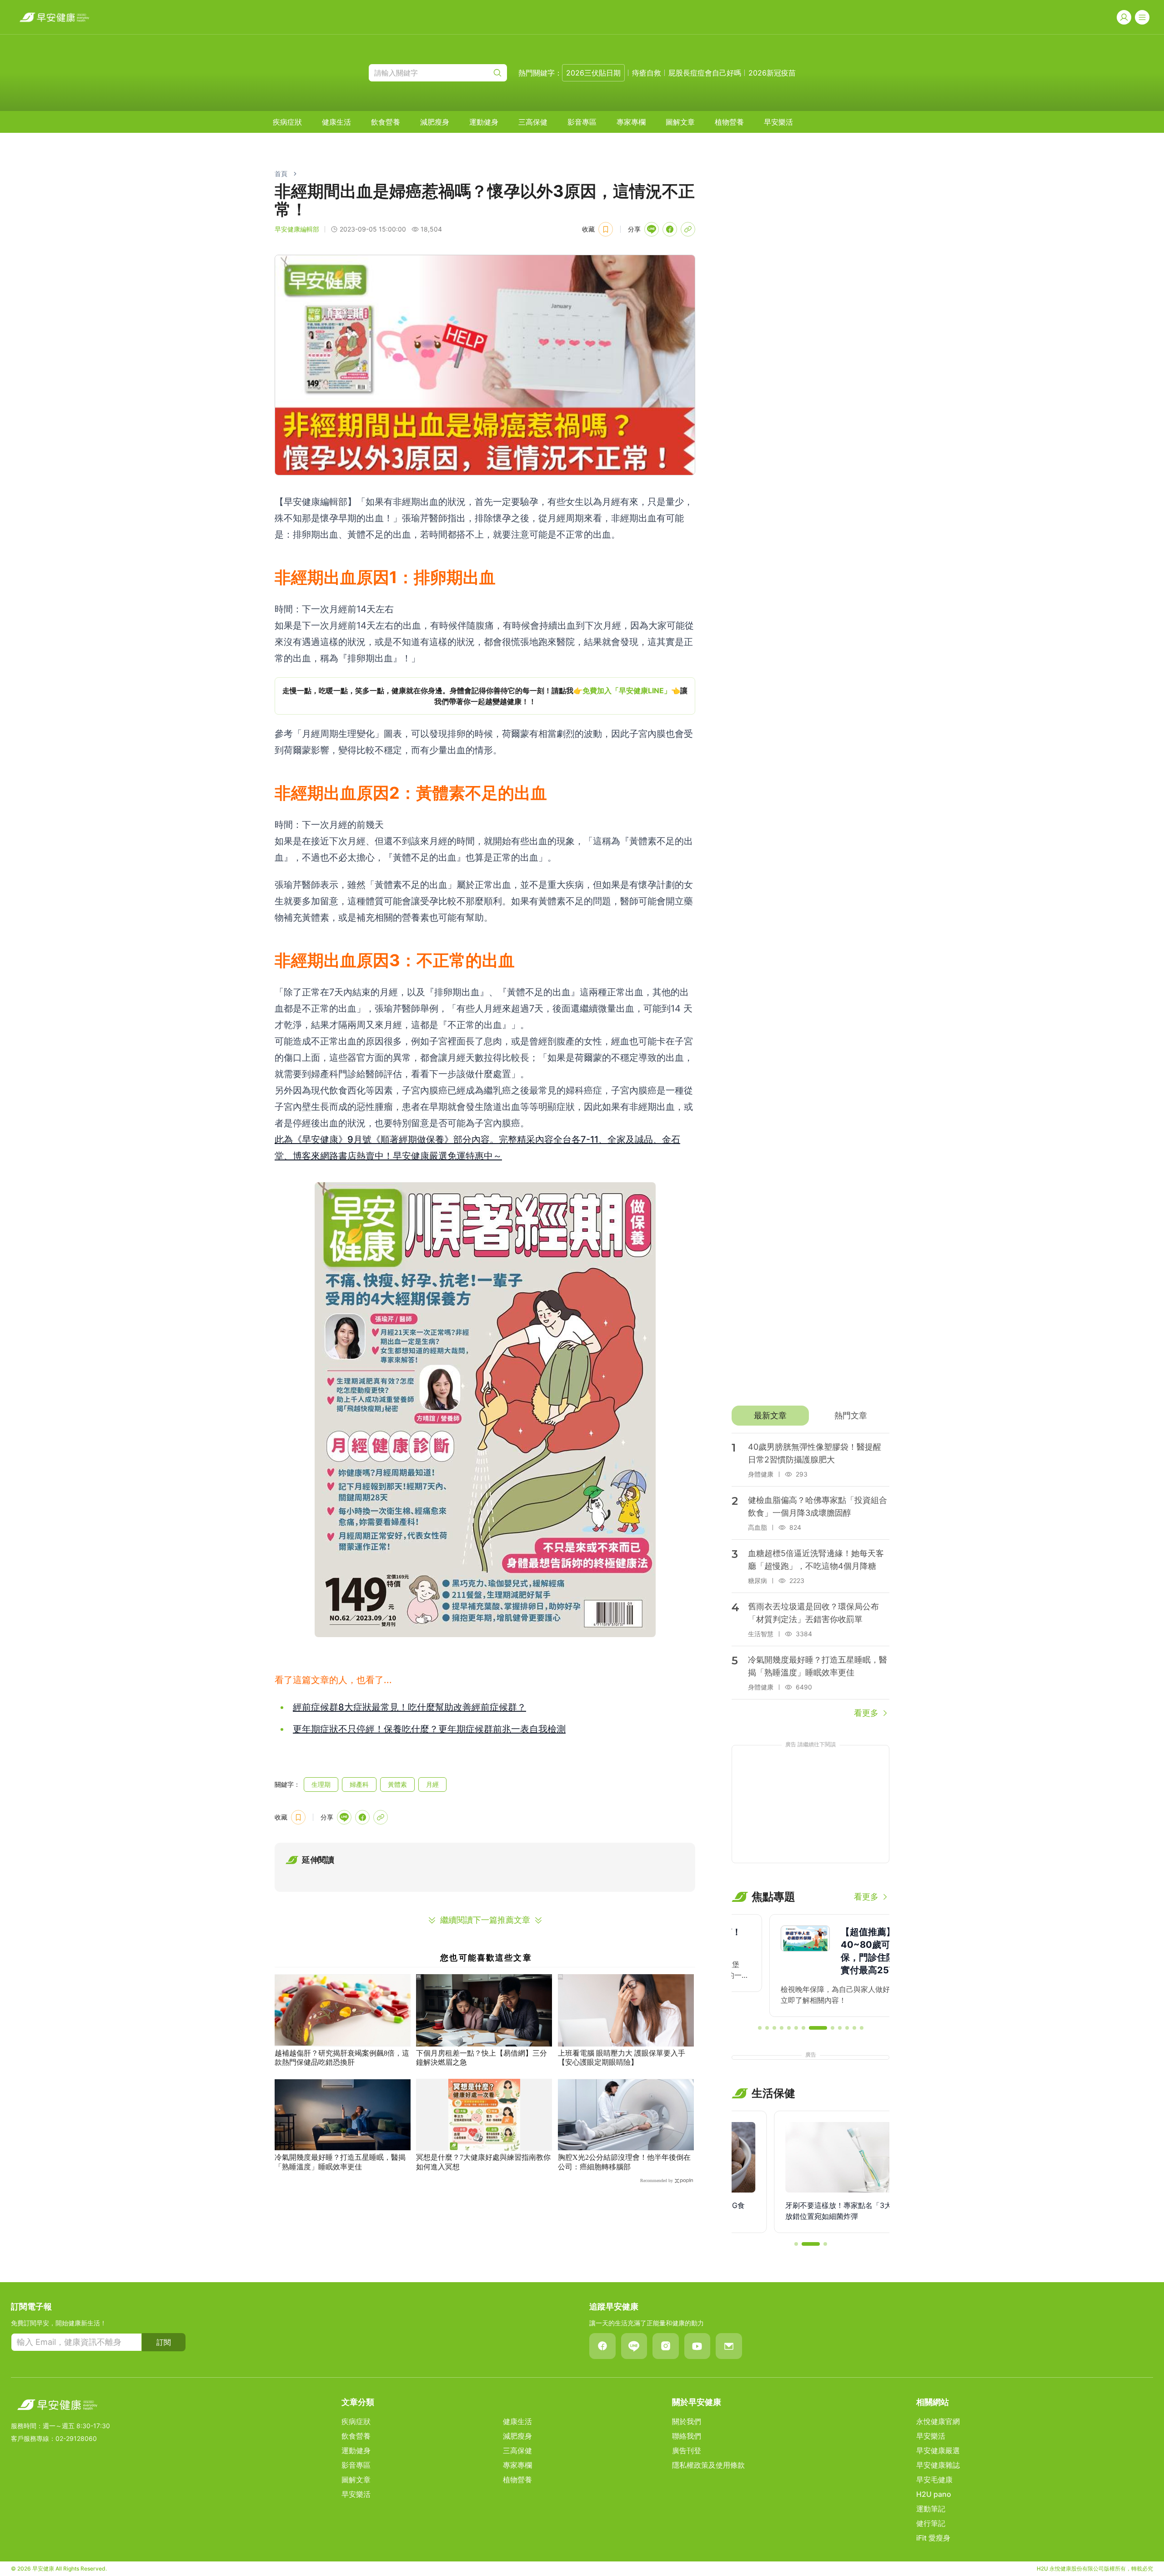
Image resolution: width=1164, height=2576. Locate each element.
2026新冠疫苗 (772, 73)
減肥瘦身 (435, 122)
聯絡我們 (687, 2436)
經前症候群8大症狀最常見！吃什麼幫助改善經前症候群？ (409, 1707)
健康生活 (336, 122)
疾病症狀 (287, 122)
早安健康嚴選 (938, 2450)
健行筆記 (931, 2523)
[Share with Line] (652, 229)
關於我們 (687, 2421)
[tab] (770, 1416)
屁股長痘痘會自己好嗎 (705, 73)
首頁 (281, 174)
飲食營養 (386, 122)
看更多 (866, 1713)
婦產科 (359, 1784)
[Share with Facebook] (670, 229)
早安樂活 (778, 122)
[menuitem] (287, 122)
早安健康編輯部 (297, 229)
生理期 (321, 1784)
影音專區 (582, 122)
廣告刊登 (687, 2450)
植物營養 (729, 122)
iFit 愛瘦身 (933, 2538)
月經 (432, 1784)
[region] (485, 696)
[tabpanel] (810, 1576)
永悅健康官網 (938, 2421)
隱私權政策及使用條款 (708, 2465)
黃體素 (397, 1784)
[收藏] (606, 229)
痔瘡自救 (647, 73)
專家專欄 (631, 122)
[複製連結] (688, 229)
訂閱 (164, 2342)
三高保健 (533, 122)
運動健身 (484, 122)
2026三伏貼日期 (593, 73)
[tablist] (810, 1416)
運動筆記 (931, 2509)
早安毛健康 (934, 2480)
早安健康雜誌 (938, 2465)
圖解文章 (680, 122)
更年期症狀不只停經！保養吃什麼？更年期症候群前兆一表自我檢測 (429, 1729)
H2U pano (934, 2494)
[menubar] (533, 122)
